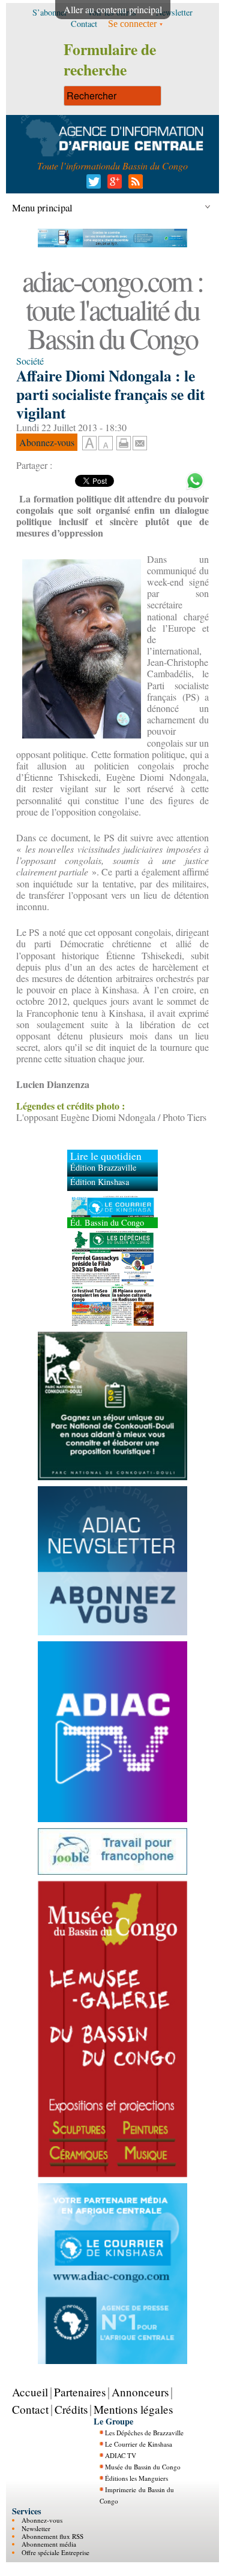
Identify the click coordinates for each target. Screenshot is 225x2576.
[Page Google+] (112, 185)
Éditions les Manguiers (136, 2478)
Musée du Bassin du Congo (143, 2467)
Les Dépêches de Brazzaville (144, 2433)
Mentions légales (133, 2409)
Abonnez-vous (42, 2520)
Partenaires (80, 2392)
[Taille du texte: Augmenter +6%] (89, 444)
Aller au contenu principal (113, 9)
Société (30, 361)
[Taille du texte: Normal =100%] (106, 444)
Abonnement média (49, 2544)
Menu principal (42, 207)
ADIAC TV (121, 2455)
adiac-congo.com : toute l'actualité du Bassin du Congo (112, 309)
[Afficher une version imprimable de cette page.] (124, 442)
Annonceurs (140, 2392)
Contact (30, 2409)
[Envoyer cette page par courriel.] (140, 442)
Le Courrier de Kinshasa (139, 2444)
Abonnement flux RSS (52, 2536)
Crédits (71, 2409)
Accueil (30, 2392)
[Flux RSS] (133, 185)
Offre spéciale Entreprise (55, 2552)
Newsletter (36, 2528)
